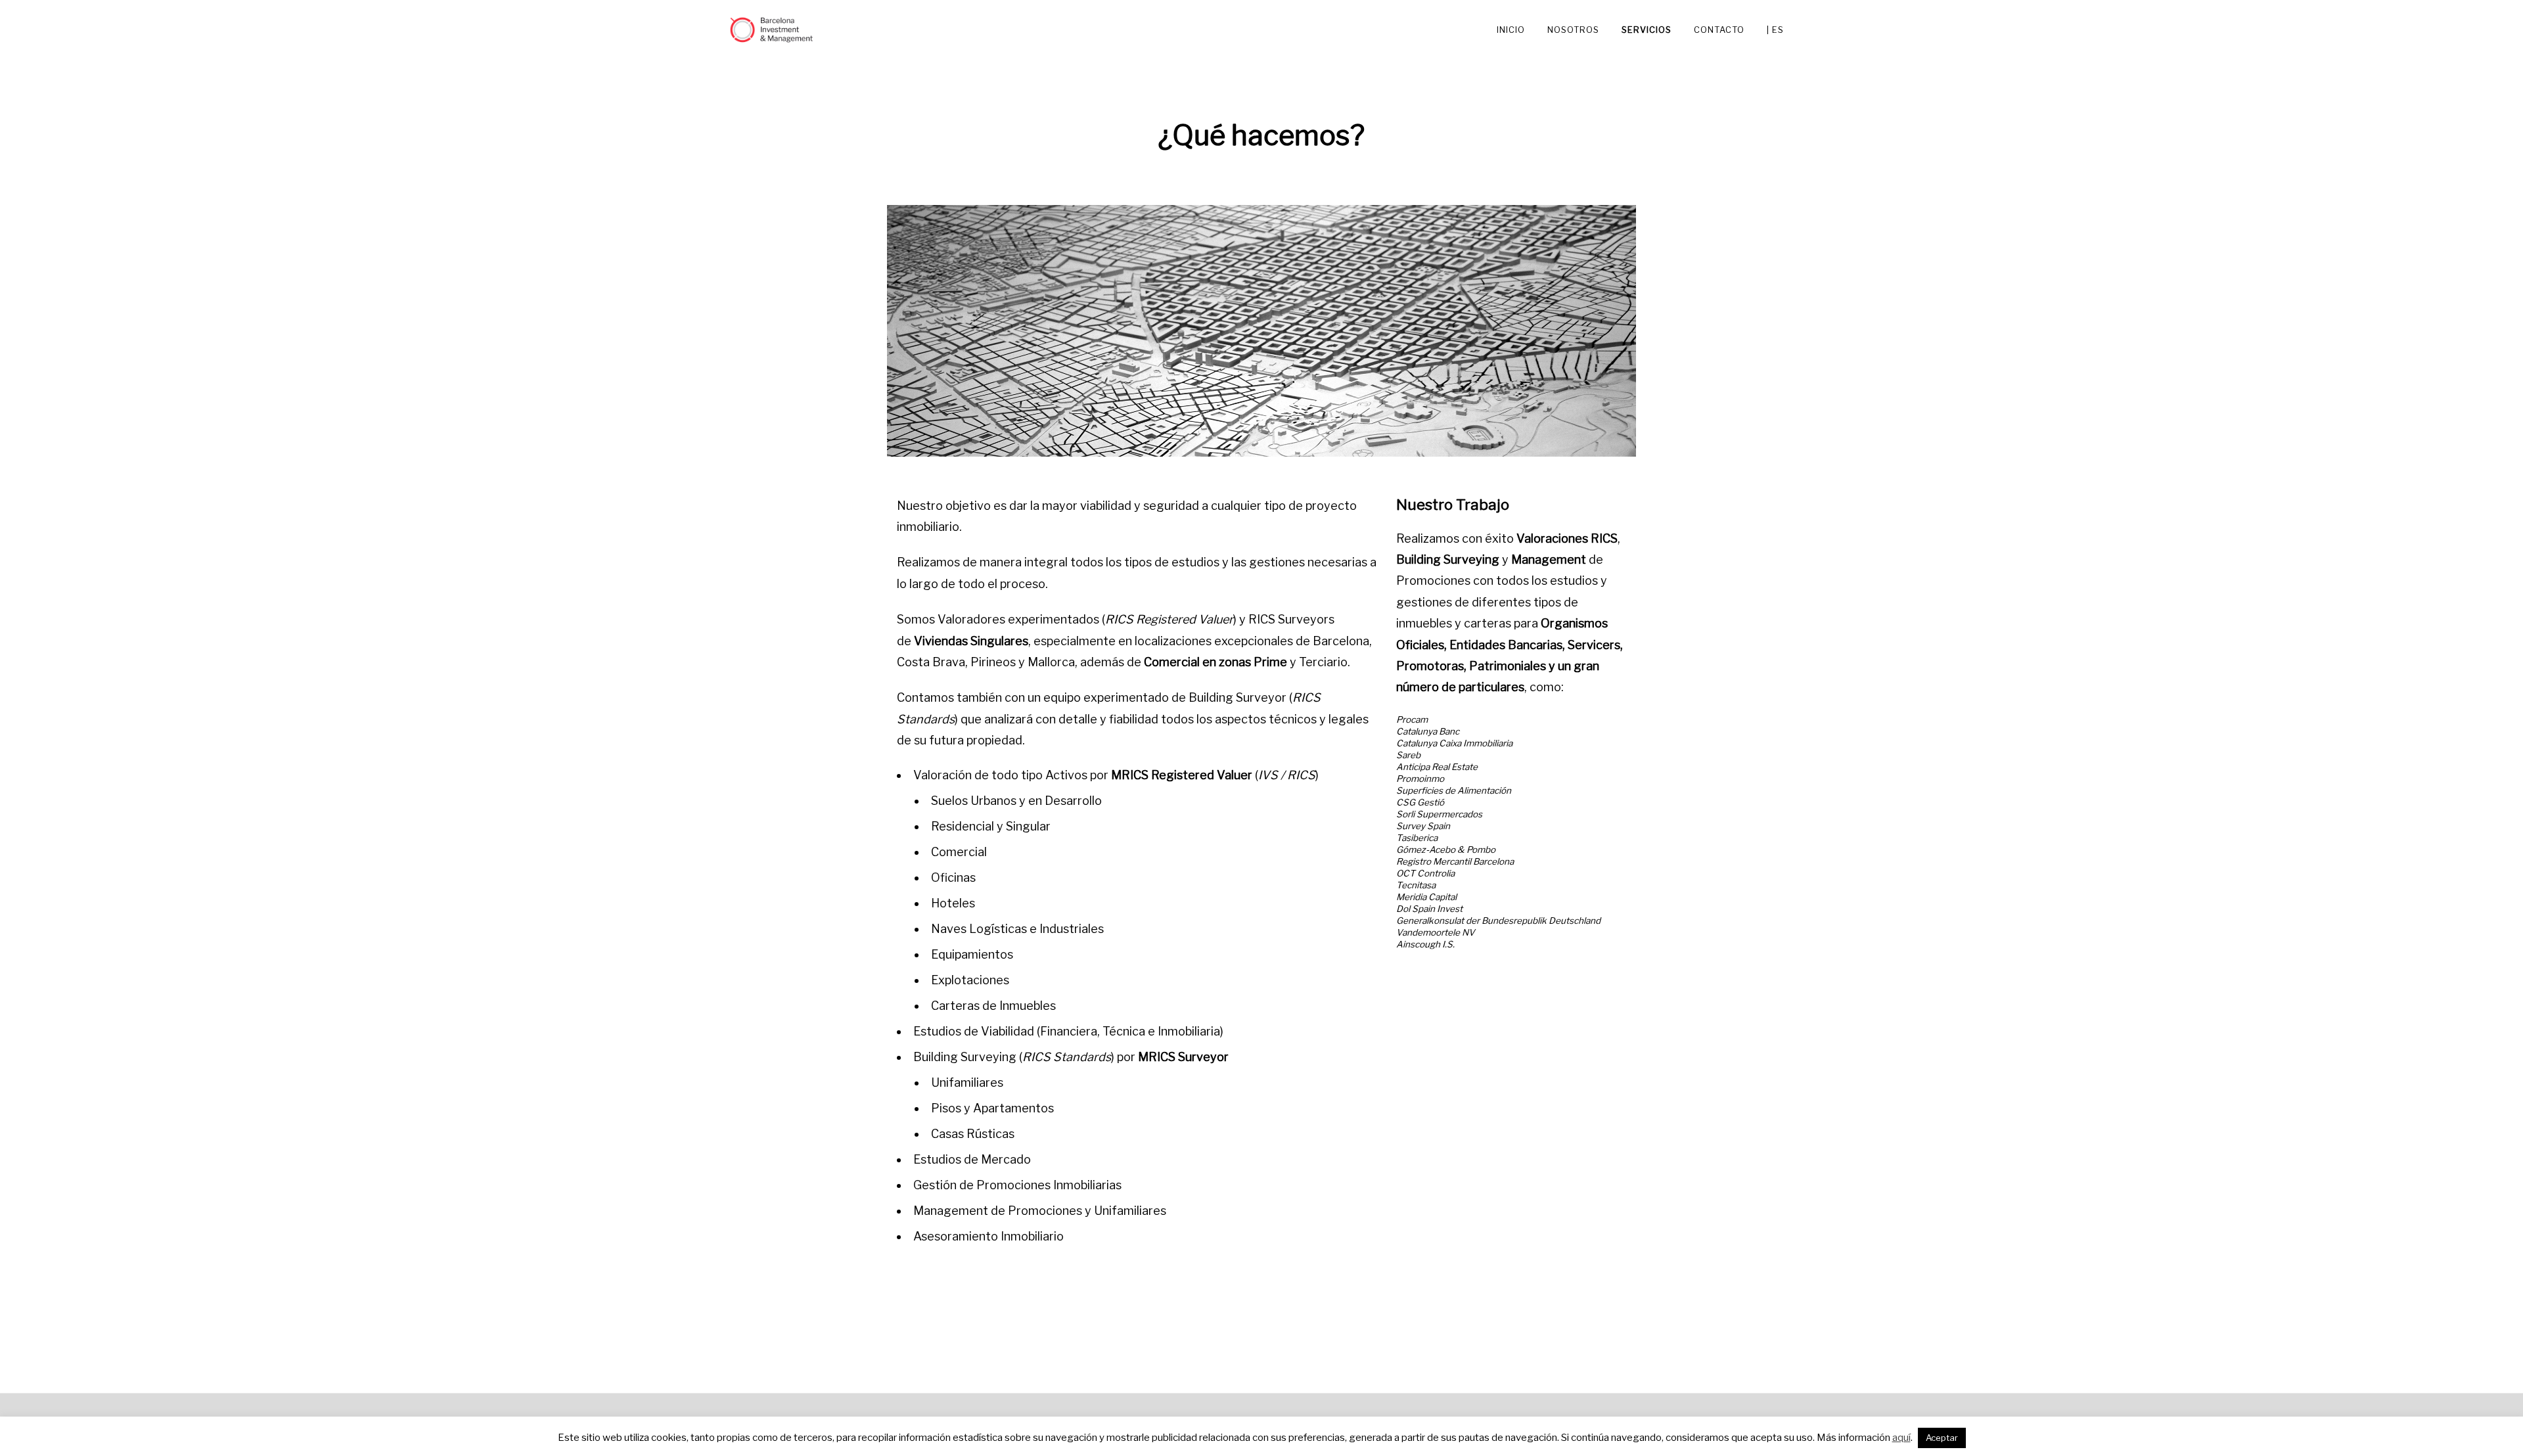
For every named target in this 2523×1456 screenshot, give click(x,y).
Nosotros (1573, 29)
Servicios (1647, 29)
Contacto (1719, 29)
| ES (1775, 29)
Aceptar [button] (1942, 1438)
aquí (1901, 1438)
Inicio (1511, 29)
